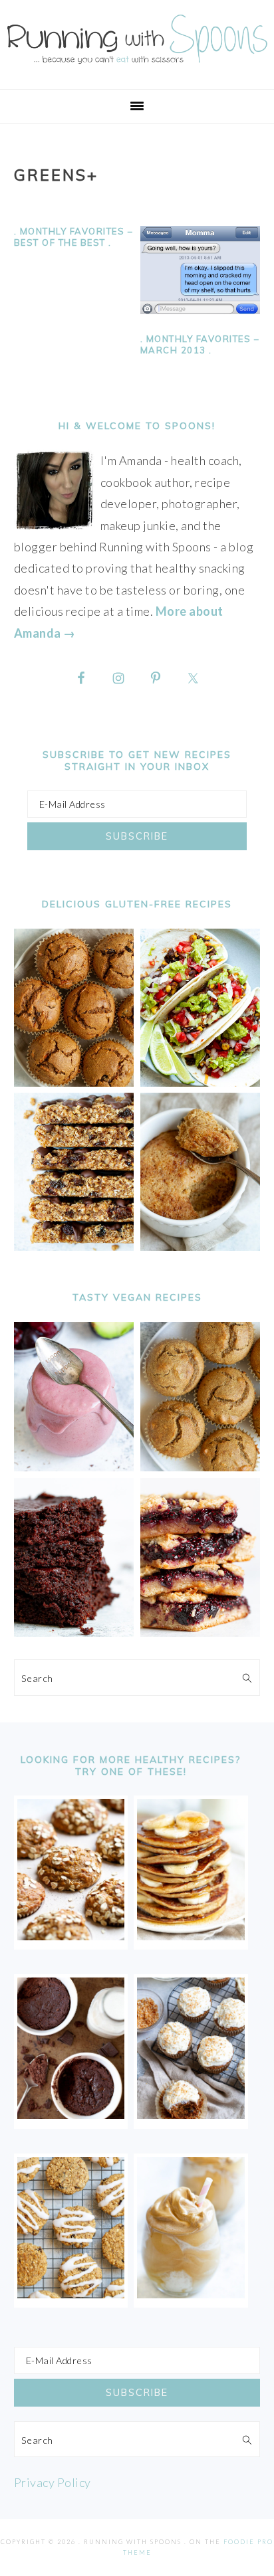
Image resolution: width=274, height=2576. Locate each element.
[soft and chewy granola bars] (74, 1246)
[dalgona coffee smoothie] (191, 2294)
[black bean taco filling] (201, 1082)
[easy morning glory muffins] (74, 1082)
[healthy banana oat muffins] (71, 1936)
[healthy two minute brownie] (71, 2114)
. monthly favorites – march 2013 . (200, 344)
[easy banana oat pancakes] (191, 1936)
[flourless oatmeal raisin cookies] (71, 2294)
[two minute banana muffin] (201, 1246)
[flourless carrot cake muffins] (191, 2114)
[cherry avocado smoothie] (74, 1467)
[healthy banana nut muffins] (201, 1467)
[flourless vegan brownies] (74, 1632)
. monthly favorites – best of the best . (74, 237)
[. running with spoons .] (137, 67)
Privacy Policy (53, 2482)
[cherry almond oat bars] (201, 1632)
